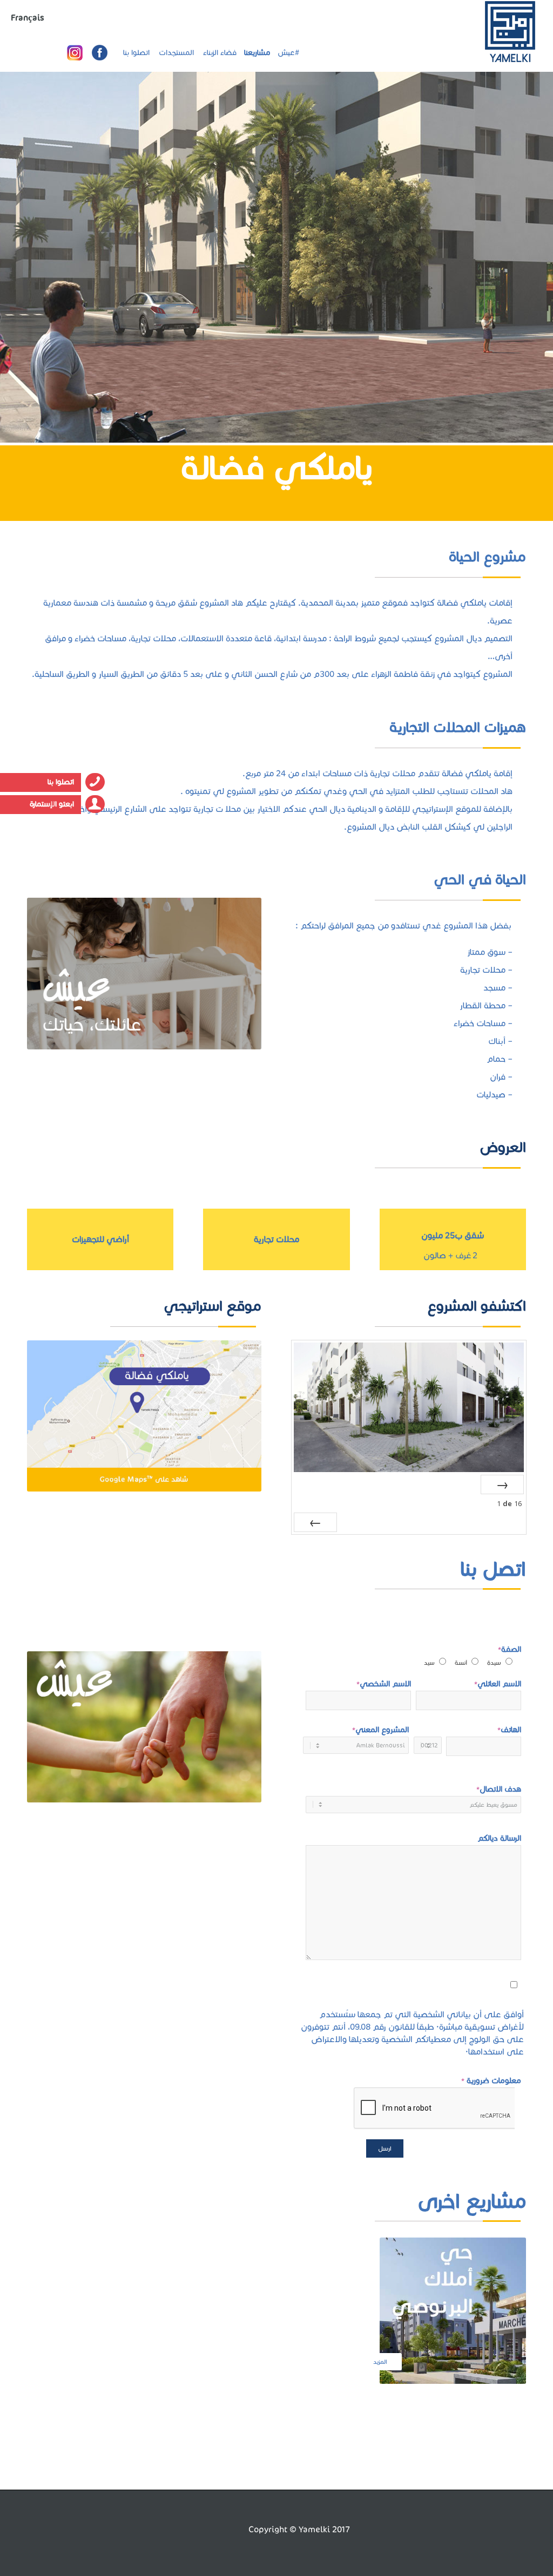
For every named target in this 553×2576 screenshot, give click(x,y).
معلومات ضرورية (491, 2080)
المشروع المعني (380, 1730)
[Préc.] (502, 1484)
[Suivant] (315, 1522)
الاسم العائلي (498, 1684)
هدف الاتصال (499, 1789)
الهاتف (509, 1730)
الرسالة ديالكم (499, 1838)
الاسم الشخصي (384, 1684)
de (509, 1503)
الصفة (473, 1655)
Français (28, 18)
